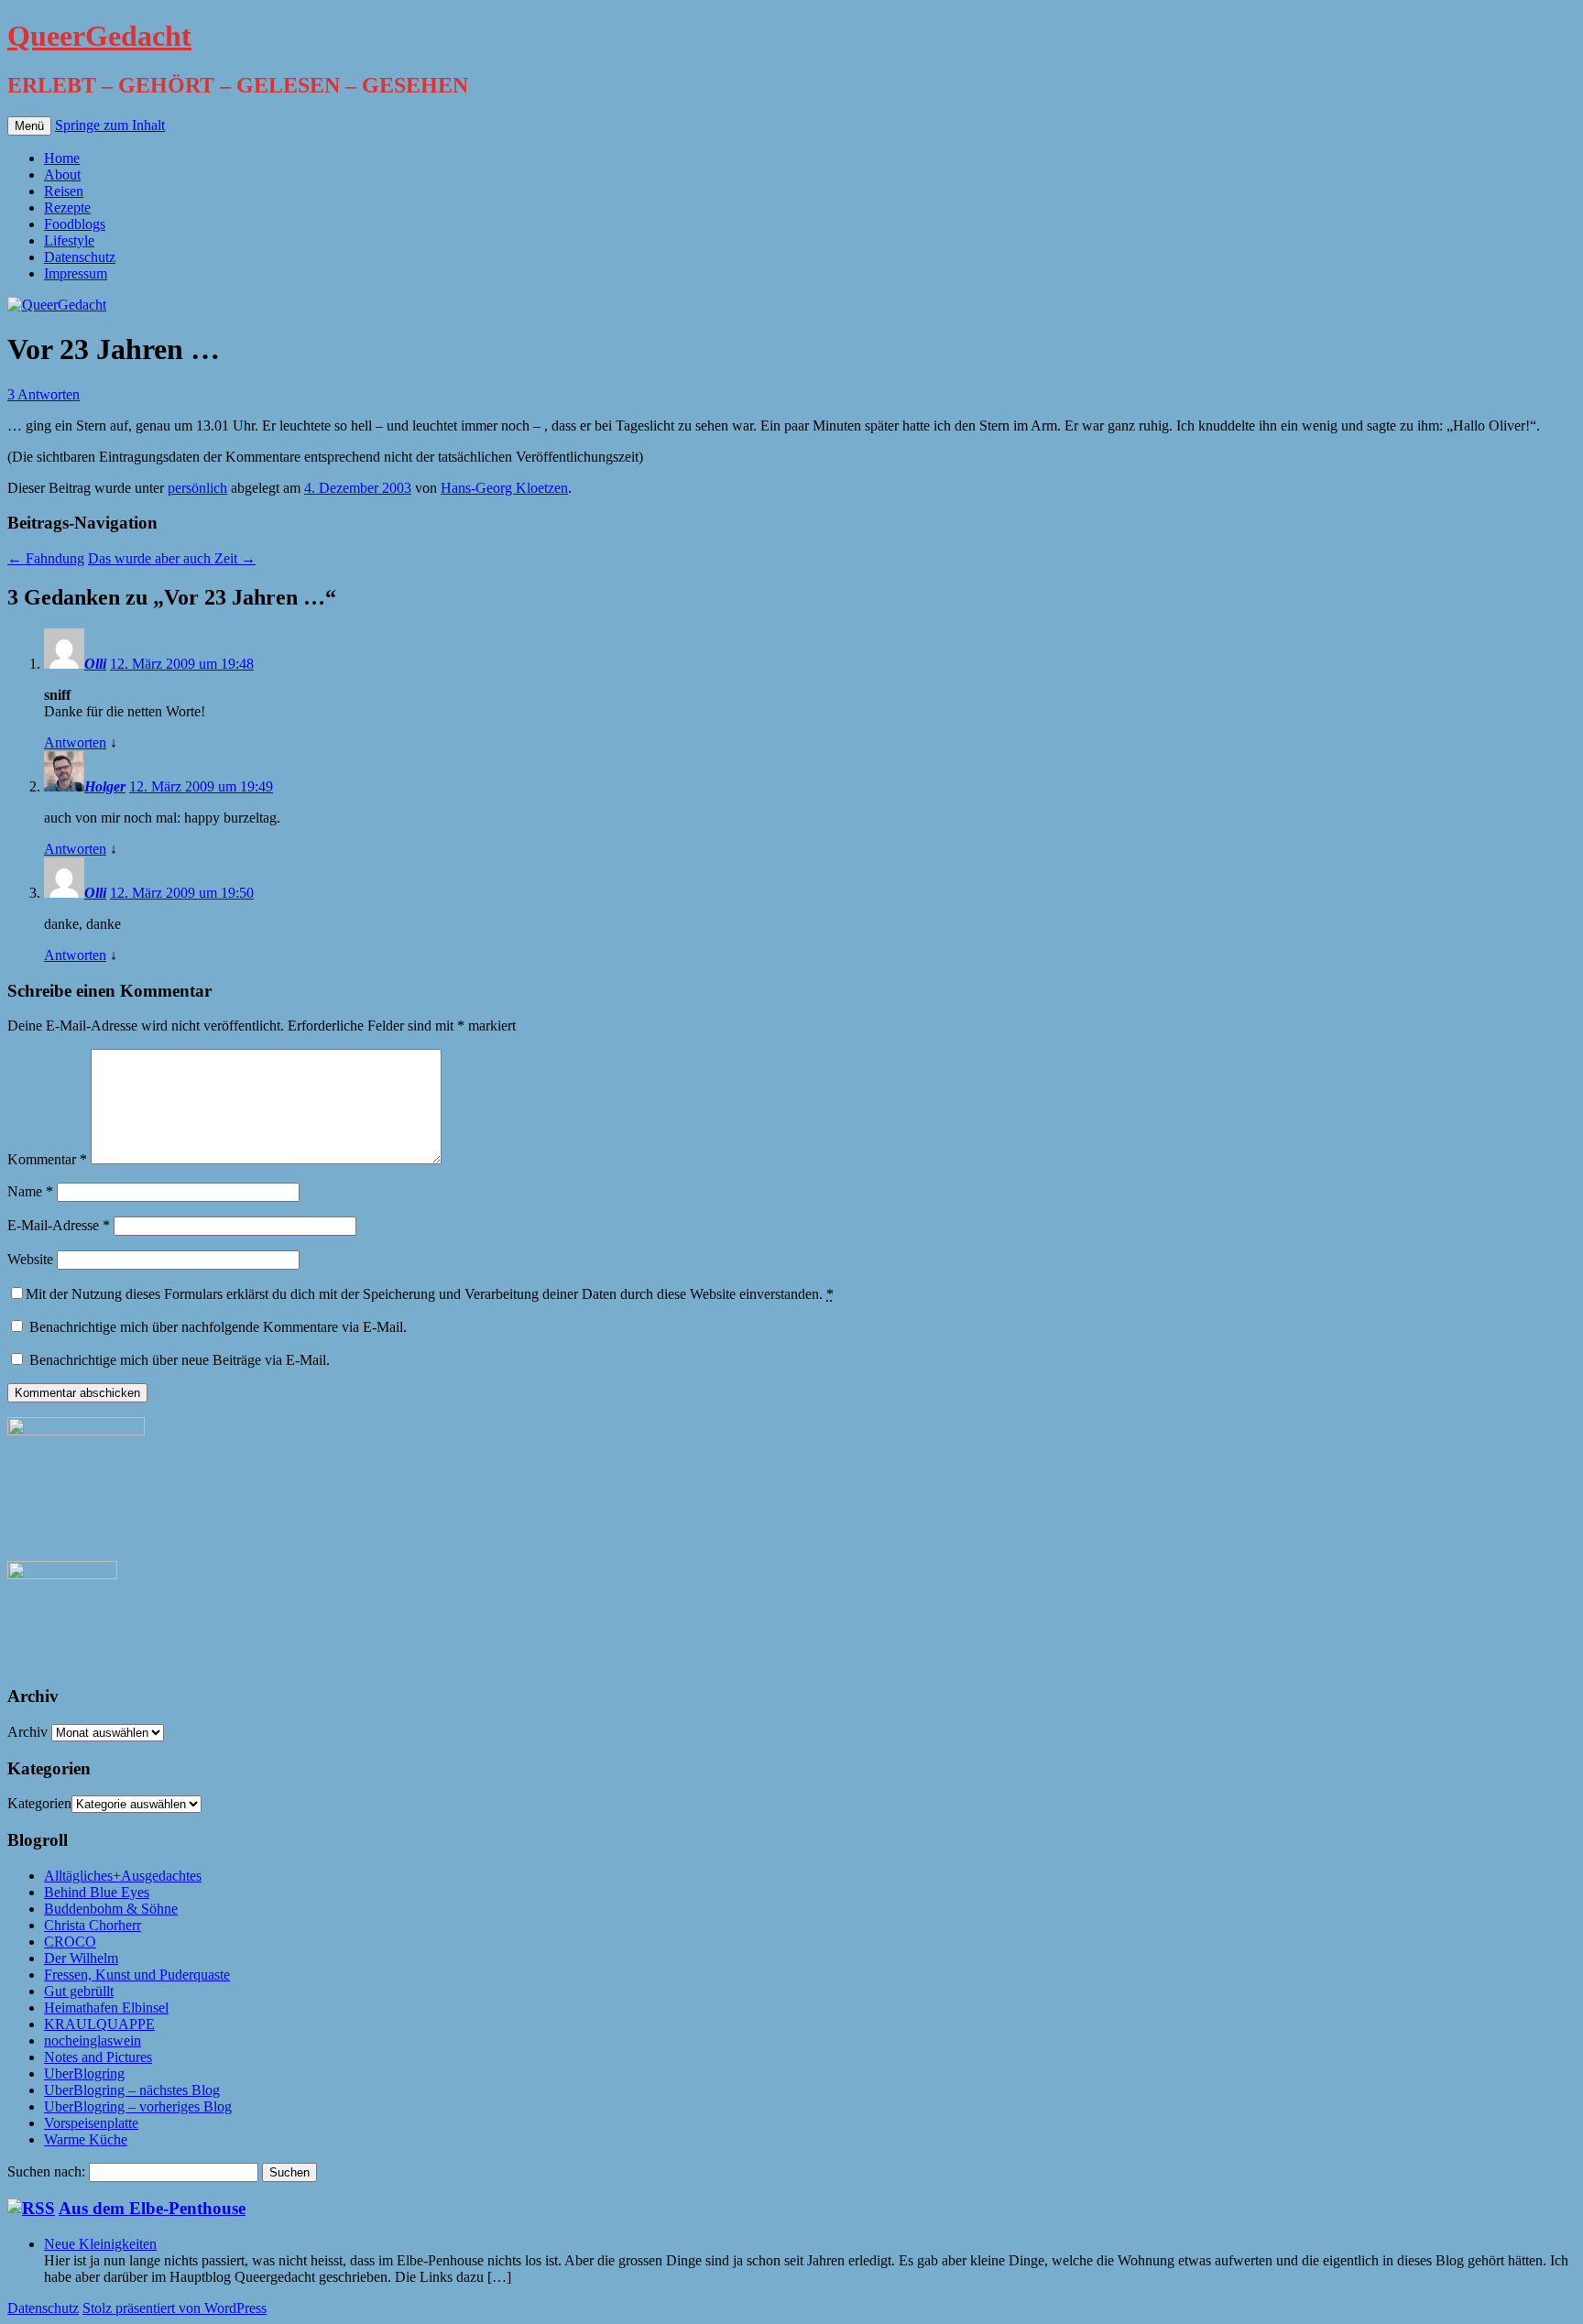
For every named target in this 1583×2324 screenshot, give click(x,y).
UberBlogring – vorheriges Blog (138, 2106)
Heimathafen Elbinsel (106, 2008)
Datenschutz (80, 257)
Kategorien (39, 1803)
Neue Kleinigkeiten (100, 2244)
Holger (105, 786)
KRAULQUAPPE (99, 2024)
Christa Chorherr (93, 1925)
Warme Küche (86, 2139)
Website (30, 1259)
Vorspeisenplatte (91, 2123)
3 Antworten (44, 394)
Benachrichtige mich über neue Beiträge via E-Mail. (180, 1360)
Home (62, 158)
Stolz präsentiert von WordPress (175, 2308)
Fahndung (46, 558)
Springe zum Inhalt (110, 125)
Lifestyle (69, 240)
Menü (29, 126)
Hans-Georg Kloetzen (504, 488)
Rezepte (67, 207)
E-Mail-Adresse (59, 1225)
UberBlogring (84, 2073)
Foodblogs (75, 224)
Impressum (76, 273)
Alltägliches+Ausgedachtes (123, 1876)
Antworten (75, 742)
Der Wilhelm (81, 1958)
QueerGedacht (99, 36)
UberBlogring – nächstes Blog (132, 2090)
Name (30, 1191)
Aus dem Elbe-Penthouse (152, 2208)
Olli (95, 664)
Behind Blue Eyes (97, 1892)
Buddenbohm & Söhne (111, 1909)
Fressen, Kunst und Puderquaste (137, 1975)
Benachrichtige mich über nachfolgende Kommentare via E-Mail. (218, 1327)
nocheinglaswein (93, 2040)
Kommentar (47, 1159)
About (62, 175)
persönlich (197, 488)
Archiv (27, 1732)
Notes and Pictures (98, 2057)
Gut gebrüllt (79, 1991)
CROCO (70, 1942)
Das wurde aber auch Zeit (172, 558)
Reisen (64, 191)
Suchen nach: (46, 2171)
